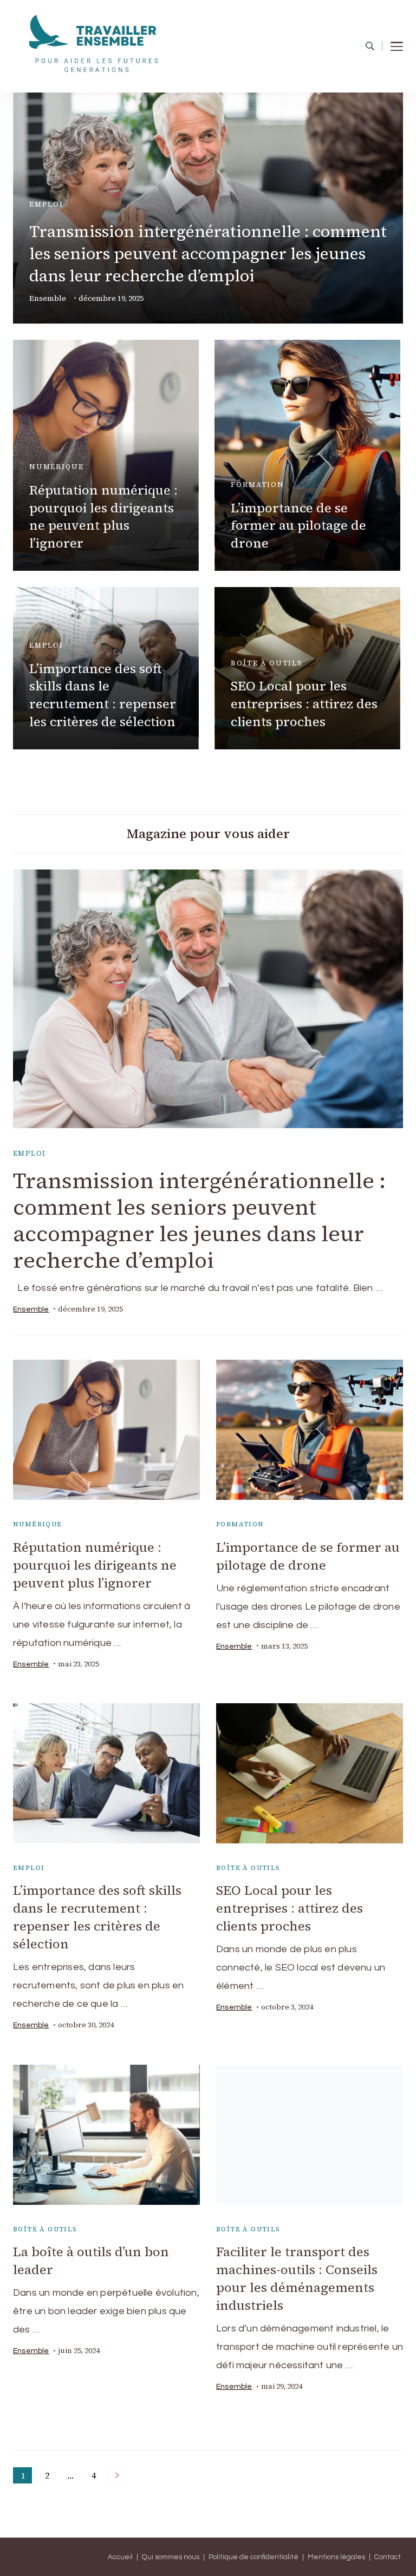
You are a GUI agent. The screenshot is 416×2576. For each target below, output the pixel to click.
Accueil (120, 2557)
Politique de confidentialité (253, 2557)
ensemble (48, 298)
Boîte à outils (266, 663)
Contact (388, 2557)
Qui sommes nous (171, 2557)
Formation (257, 485)
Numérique (56, 467)
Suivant (117, 2475)
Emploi (46, 204)
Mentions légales (336, 2557)
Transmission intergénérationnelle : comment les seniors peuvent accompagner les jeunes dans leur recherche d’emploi (208, 253)
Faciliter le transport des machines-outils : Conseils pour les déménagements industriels (297, 2278)
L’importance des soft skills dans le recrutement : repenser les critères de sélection (103, 695)
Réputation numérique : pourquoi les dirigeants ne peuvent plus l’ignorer (103, 517)
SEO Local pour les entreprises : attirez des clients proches (304, 704)
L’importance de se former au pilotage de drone (298, 526)
